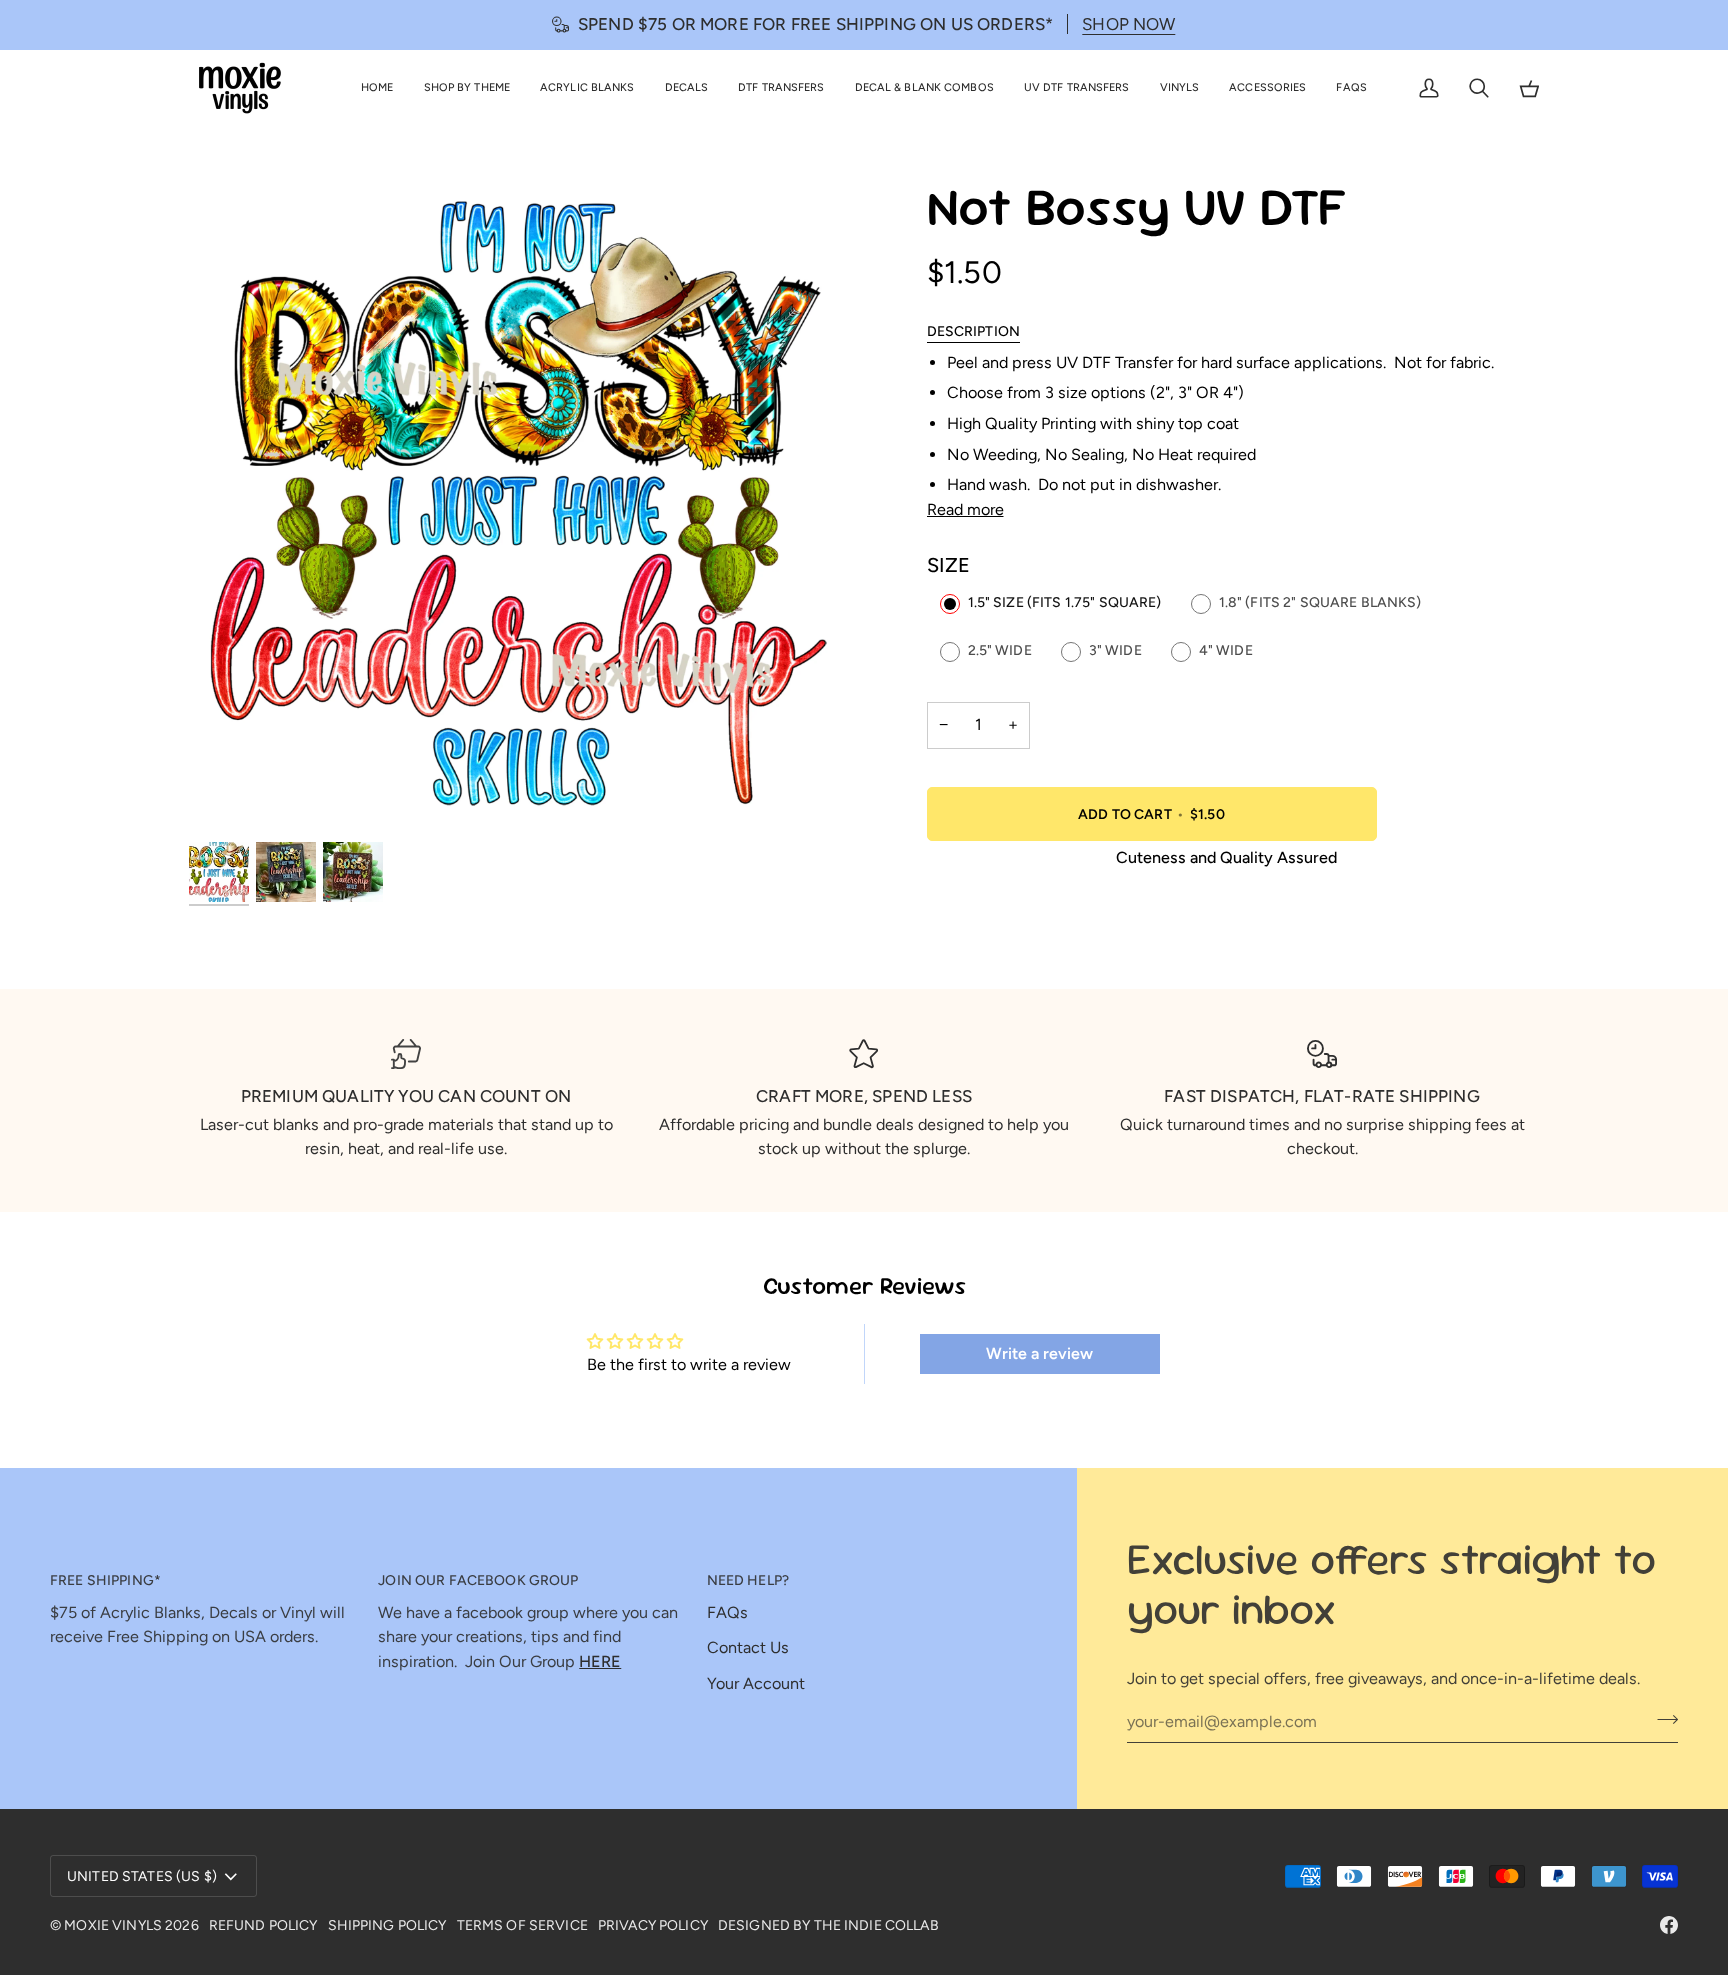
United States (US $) (142, 1876)
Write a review (1039, 1353)
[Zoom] (526, 508)
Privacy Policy (653, 1925)
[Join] (1661, 1719)
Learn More (1602, 24)
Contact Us (748, 1647)
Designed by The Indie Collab (828, 1925)
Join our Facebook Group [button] (478, 1580)
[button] (467, 88)
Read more (965, 509)
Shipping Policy (387, 1925)
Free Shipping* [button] (105, 1580)
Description (974, 331)
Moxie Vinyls (113, 1925)
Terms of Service (522, 1925)
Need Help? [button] (748, 1580)
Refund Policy (263, 1925)
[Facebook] (1669, 1925)
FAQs (727, 1612)
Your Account (756, 1683)
